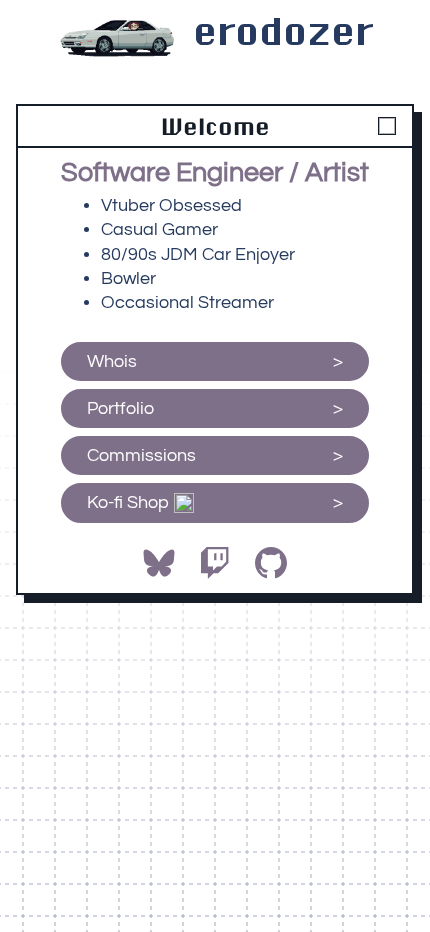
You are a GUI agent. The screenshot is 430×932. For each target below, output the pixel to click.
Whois (112, 361)
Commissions (141, 455)
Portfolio (120, 408)
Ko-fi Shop (130, 502)
